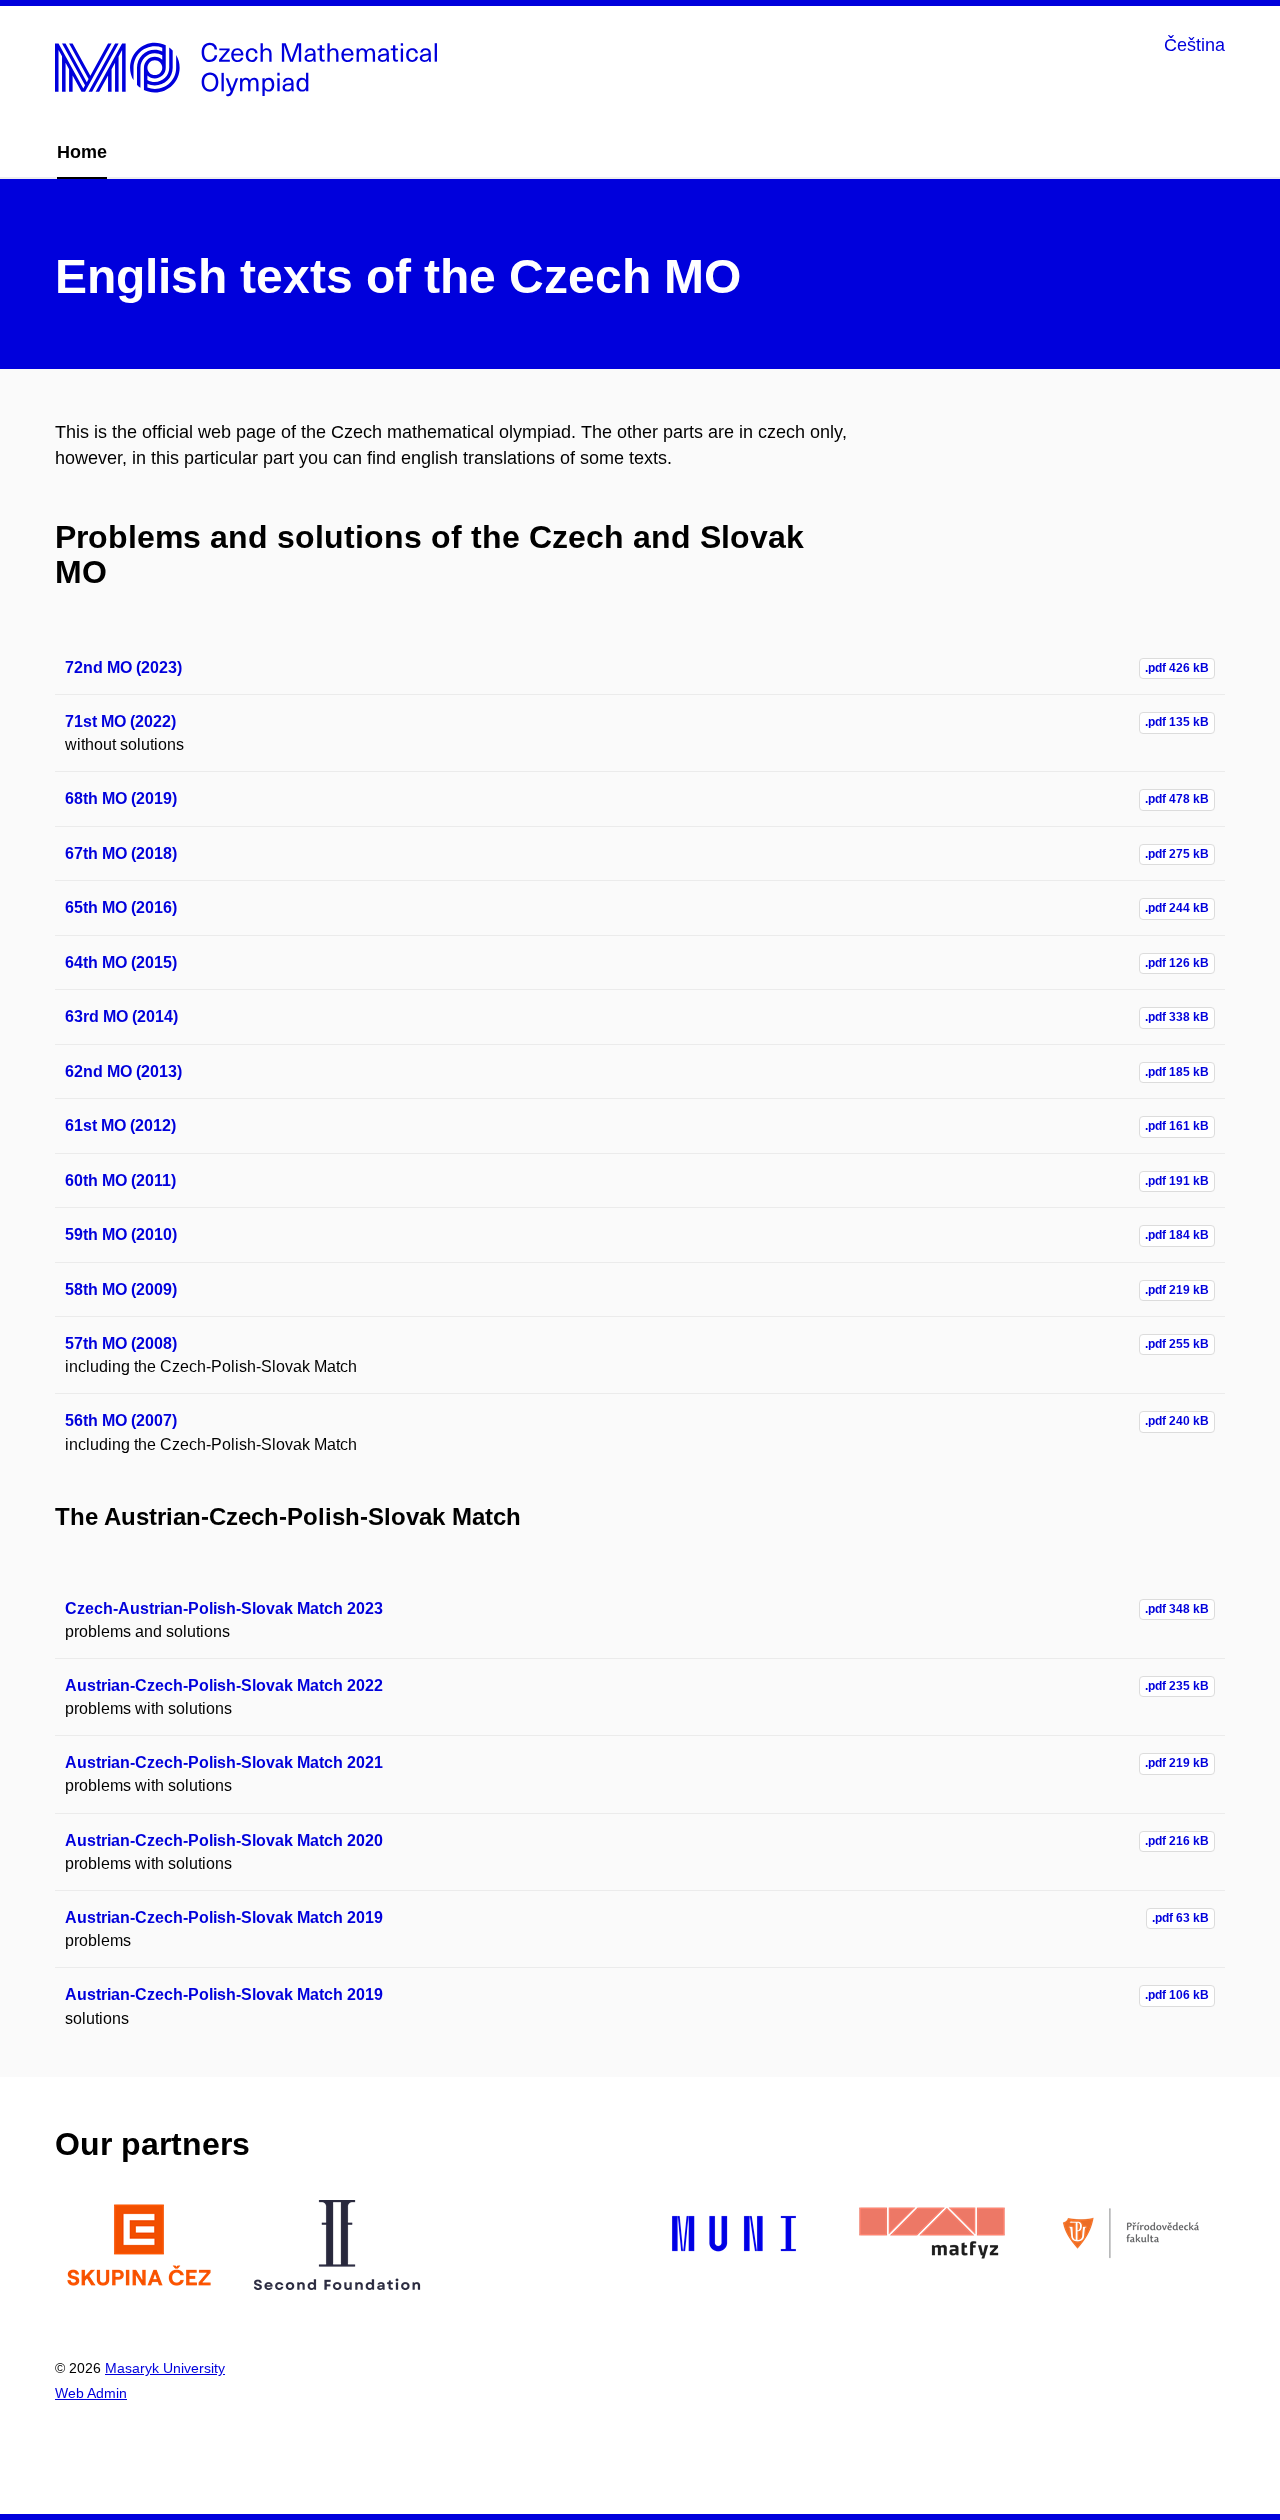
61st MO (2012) (120, 1125)
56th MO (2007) (121, 1420)
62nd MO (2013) (123, 1071)
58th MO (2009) (121, 1289)
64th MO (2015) (121, 962)
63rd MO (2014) (121, 1016)
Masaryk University (165, 2368)
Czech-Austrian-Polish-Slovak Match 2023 (224, 1608)
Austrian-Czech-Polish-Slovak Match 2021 (224, 1762)
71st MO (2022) (120, 721)
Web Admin (91, 2393)
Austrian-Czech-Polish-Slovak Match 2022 (224, 1685)
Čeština (1194, 45)
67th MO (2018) (121, 853)
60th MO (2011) (120, 1180)
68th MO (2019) (121, 798)
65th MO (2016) (121, 907)
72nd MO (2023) (123, 667)
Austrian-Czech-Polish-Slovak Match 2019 (224, 1917)
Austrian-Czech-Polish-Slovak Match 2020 (224, 1840)
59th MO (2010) (121, 1234)
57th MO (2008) (121, 1343)
